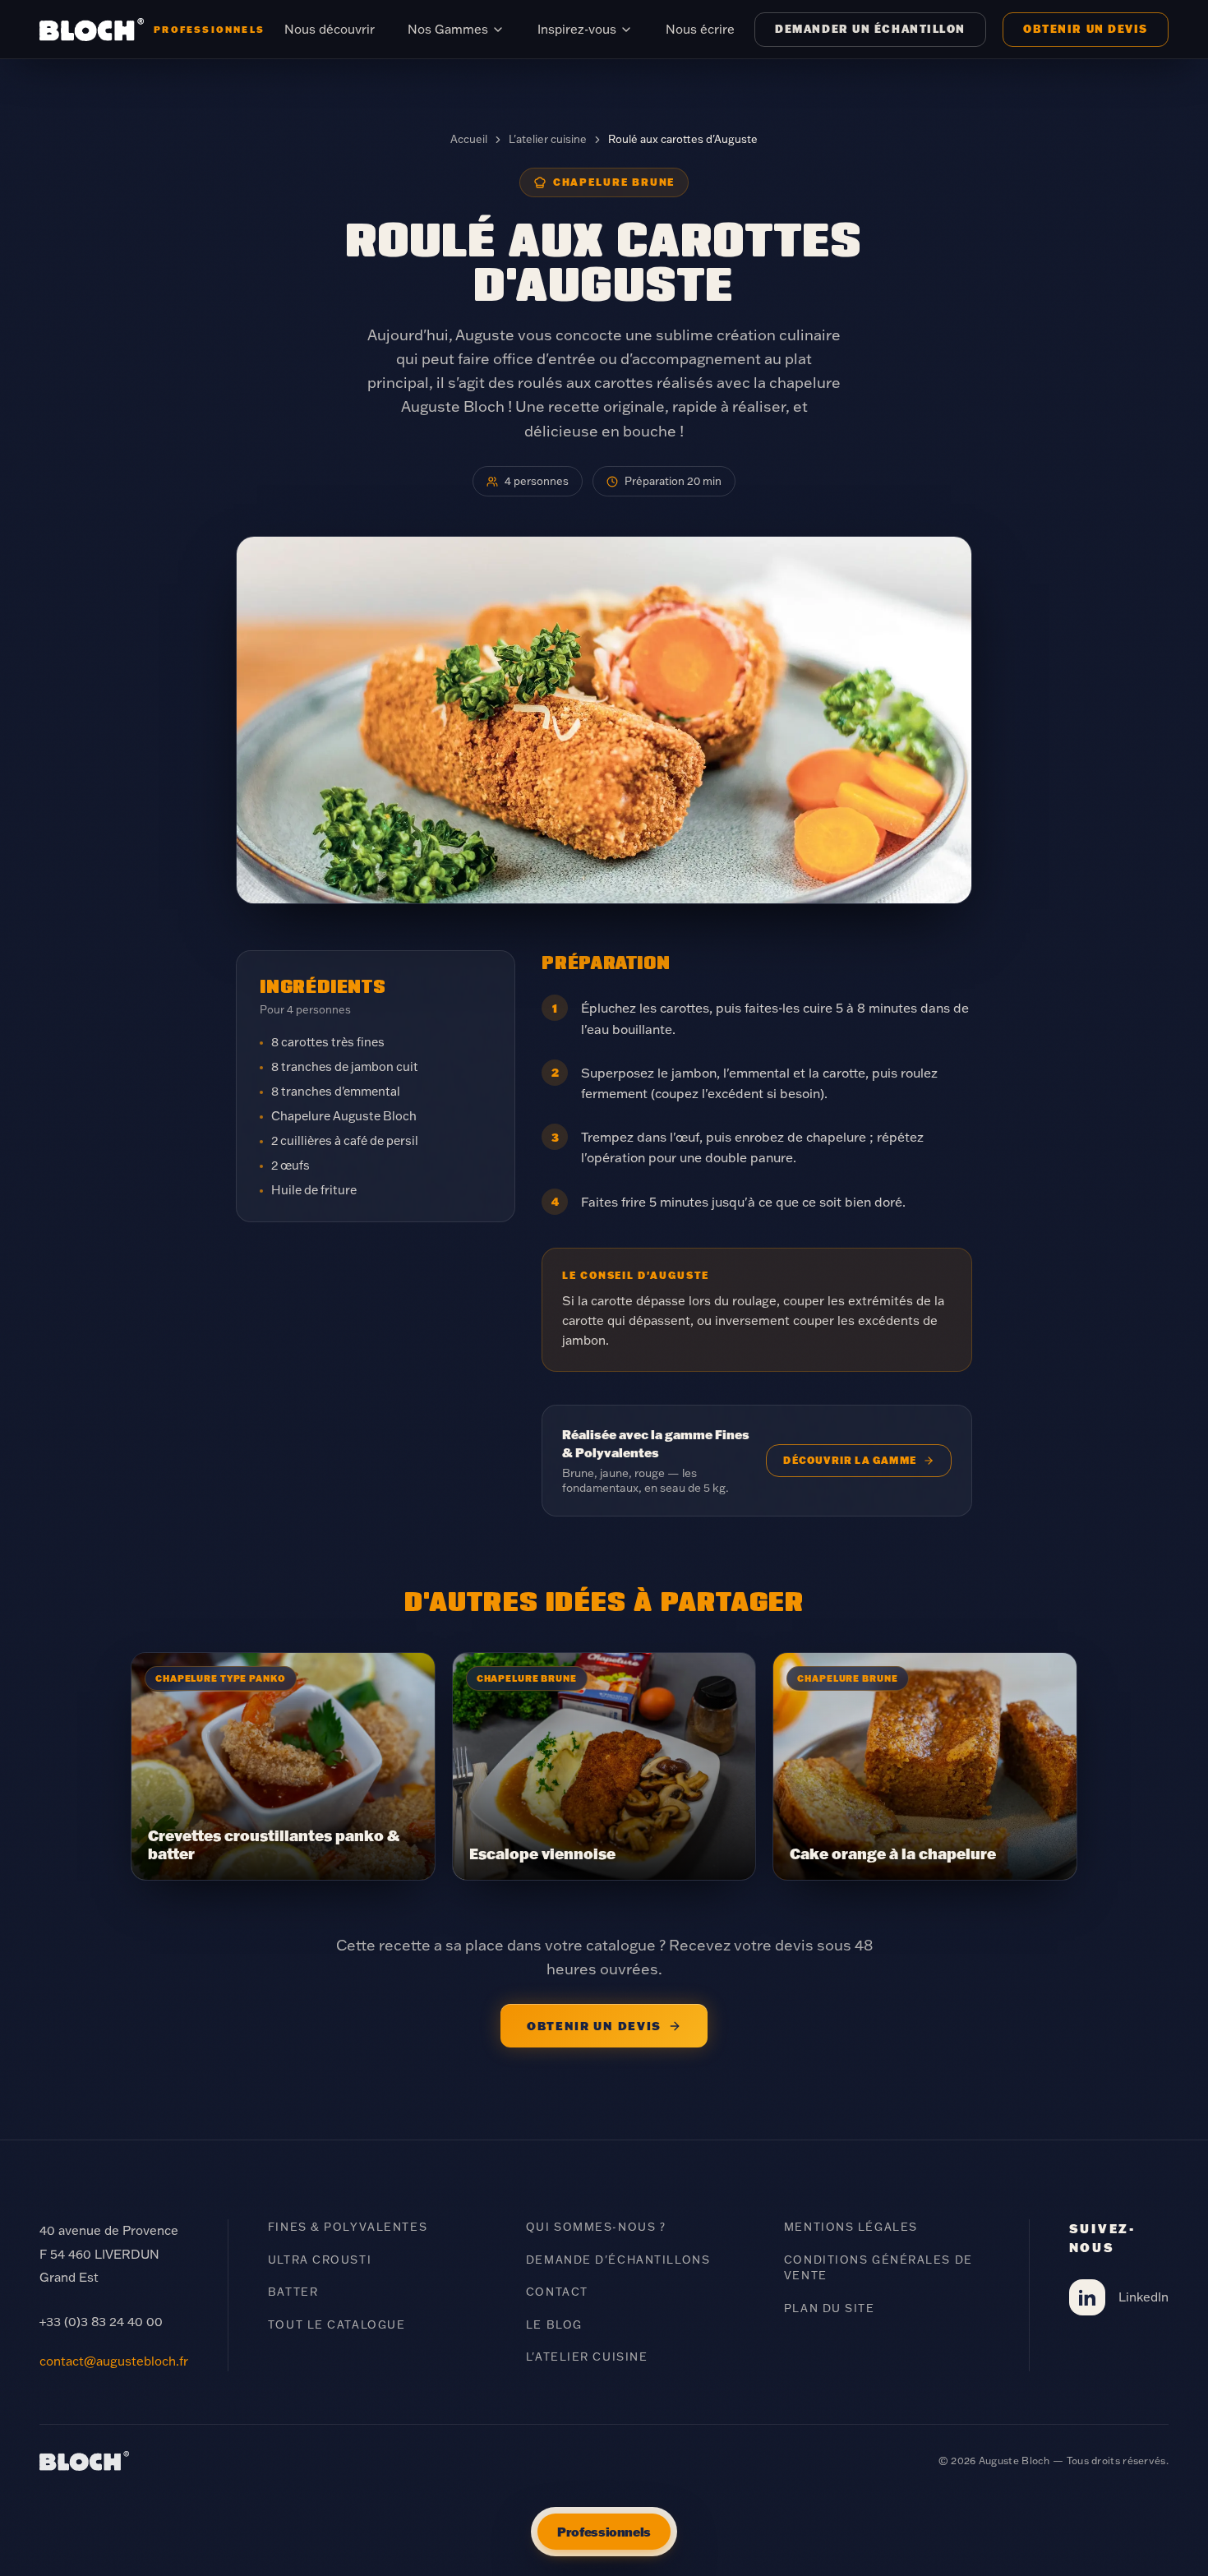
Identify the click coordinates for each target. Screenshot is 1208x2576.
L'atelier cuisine (548, 139)
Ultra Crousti (320, 2260)
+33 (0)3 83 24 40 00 (101, 2322)
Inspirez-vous (577, 29)
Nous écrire (700, 29)
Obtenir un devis (1086, 29)
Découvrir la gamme (850, 1460)
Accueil (469, 139)
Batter (293, 2292)
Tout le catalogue (337, 2324)
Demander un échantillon (870, 29)
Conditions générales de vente (878, 2268)
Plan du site (830, 2308)
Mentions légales (851, 2227)
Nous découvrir (330, 29)
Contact (557, 2292)
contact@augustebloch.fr (114, 2361)
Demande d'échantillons (618, 2260)
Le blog (554, 2324)
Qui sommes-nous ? (596, 2227)
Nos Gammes (448, 29)
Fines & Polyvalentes (348, 2227)
